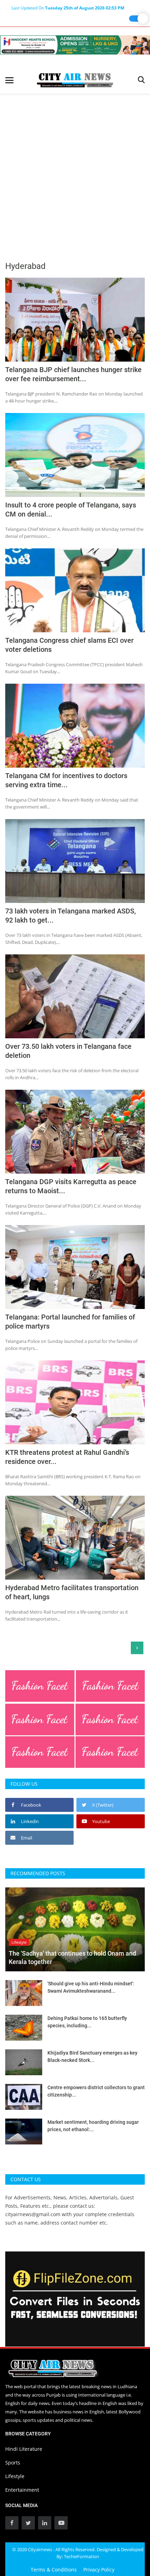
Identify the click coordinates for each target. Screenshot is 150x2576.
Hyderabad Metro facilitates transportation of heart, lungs (72, 1592)
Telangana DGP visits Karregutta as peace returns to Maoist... (71, 1186)
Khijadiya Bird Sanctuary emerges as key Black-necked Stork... (92, 2056)
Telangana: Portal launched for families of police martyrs (70, 1322)
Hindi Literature (24, 2449)
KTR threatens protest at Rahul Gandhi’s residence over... (67, 1457)
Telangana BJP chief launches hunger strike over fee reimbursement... (73, 374)
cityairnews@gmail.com (33, 2214)
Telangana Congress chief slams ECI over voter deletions (69, 645)
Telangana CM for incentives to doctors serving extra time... (66, 780)
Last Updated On (68, 8)
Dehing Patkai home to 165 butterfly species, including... (87, 2022)
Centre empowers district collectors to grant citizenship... (96, 2091)
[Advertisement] (75, 172)
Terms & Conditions (54, 2570)
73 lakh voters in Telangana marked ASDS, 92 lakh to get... (70, 916)
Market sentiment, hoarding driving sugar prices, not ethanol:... (93, 2126)
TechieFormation (81, 2556)
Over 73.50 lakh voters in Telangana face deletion (68, 1051)
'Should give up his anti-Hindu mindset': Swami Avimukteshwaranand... (91, 1987)
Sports (13, 2463)
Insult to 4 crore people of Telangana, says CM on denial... (71, 510)
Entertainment (22, 2490)
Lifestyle (15, 2476)
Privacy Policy (99, 2570)
